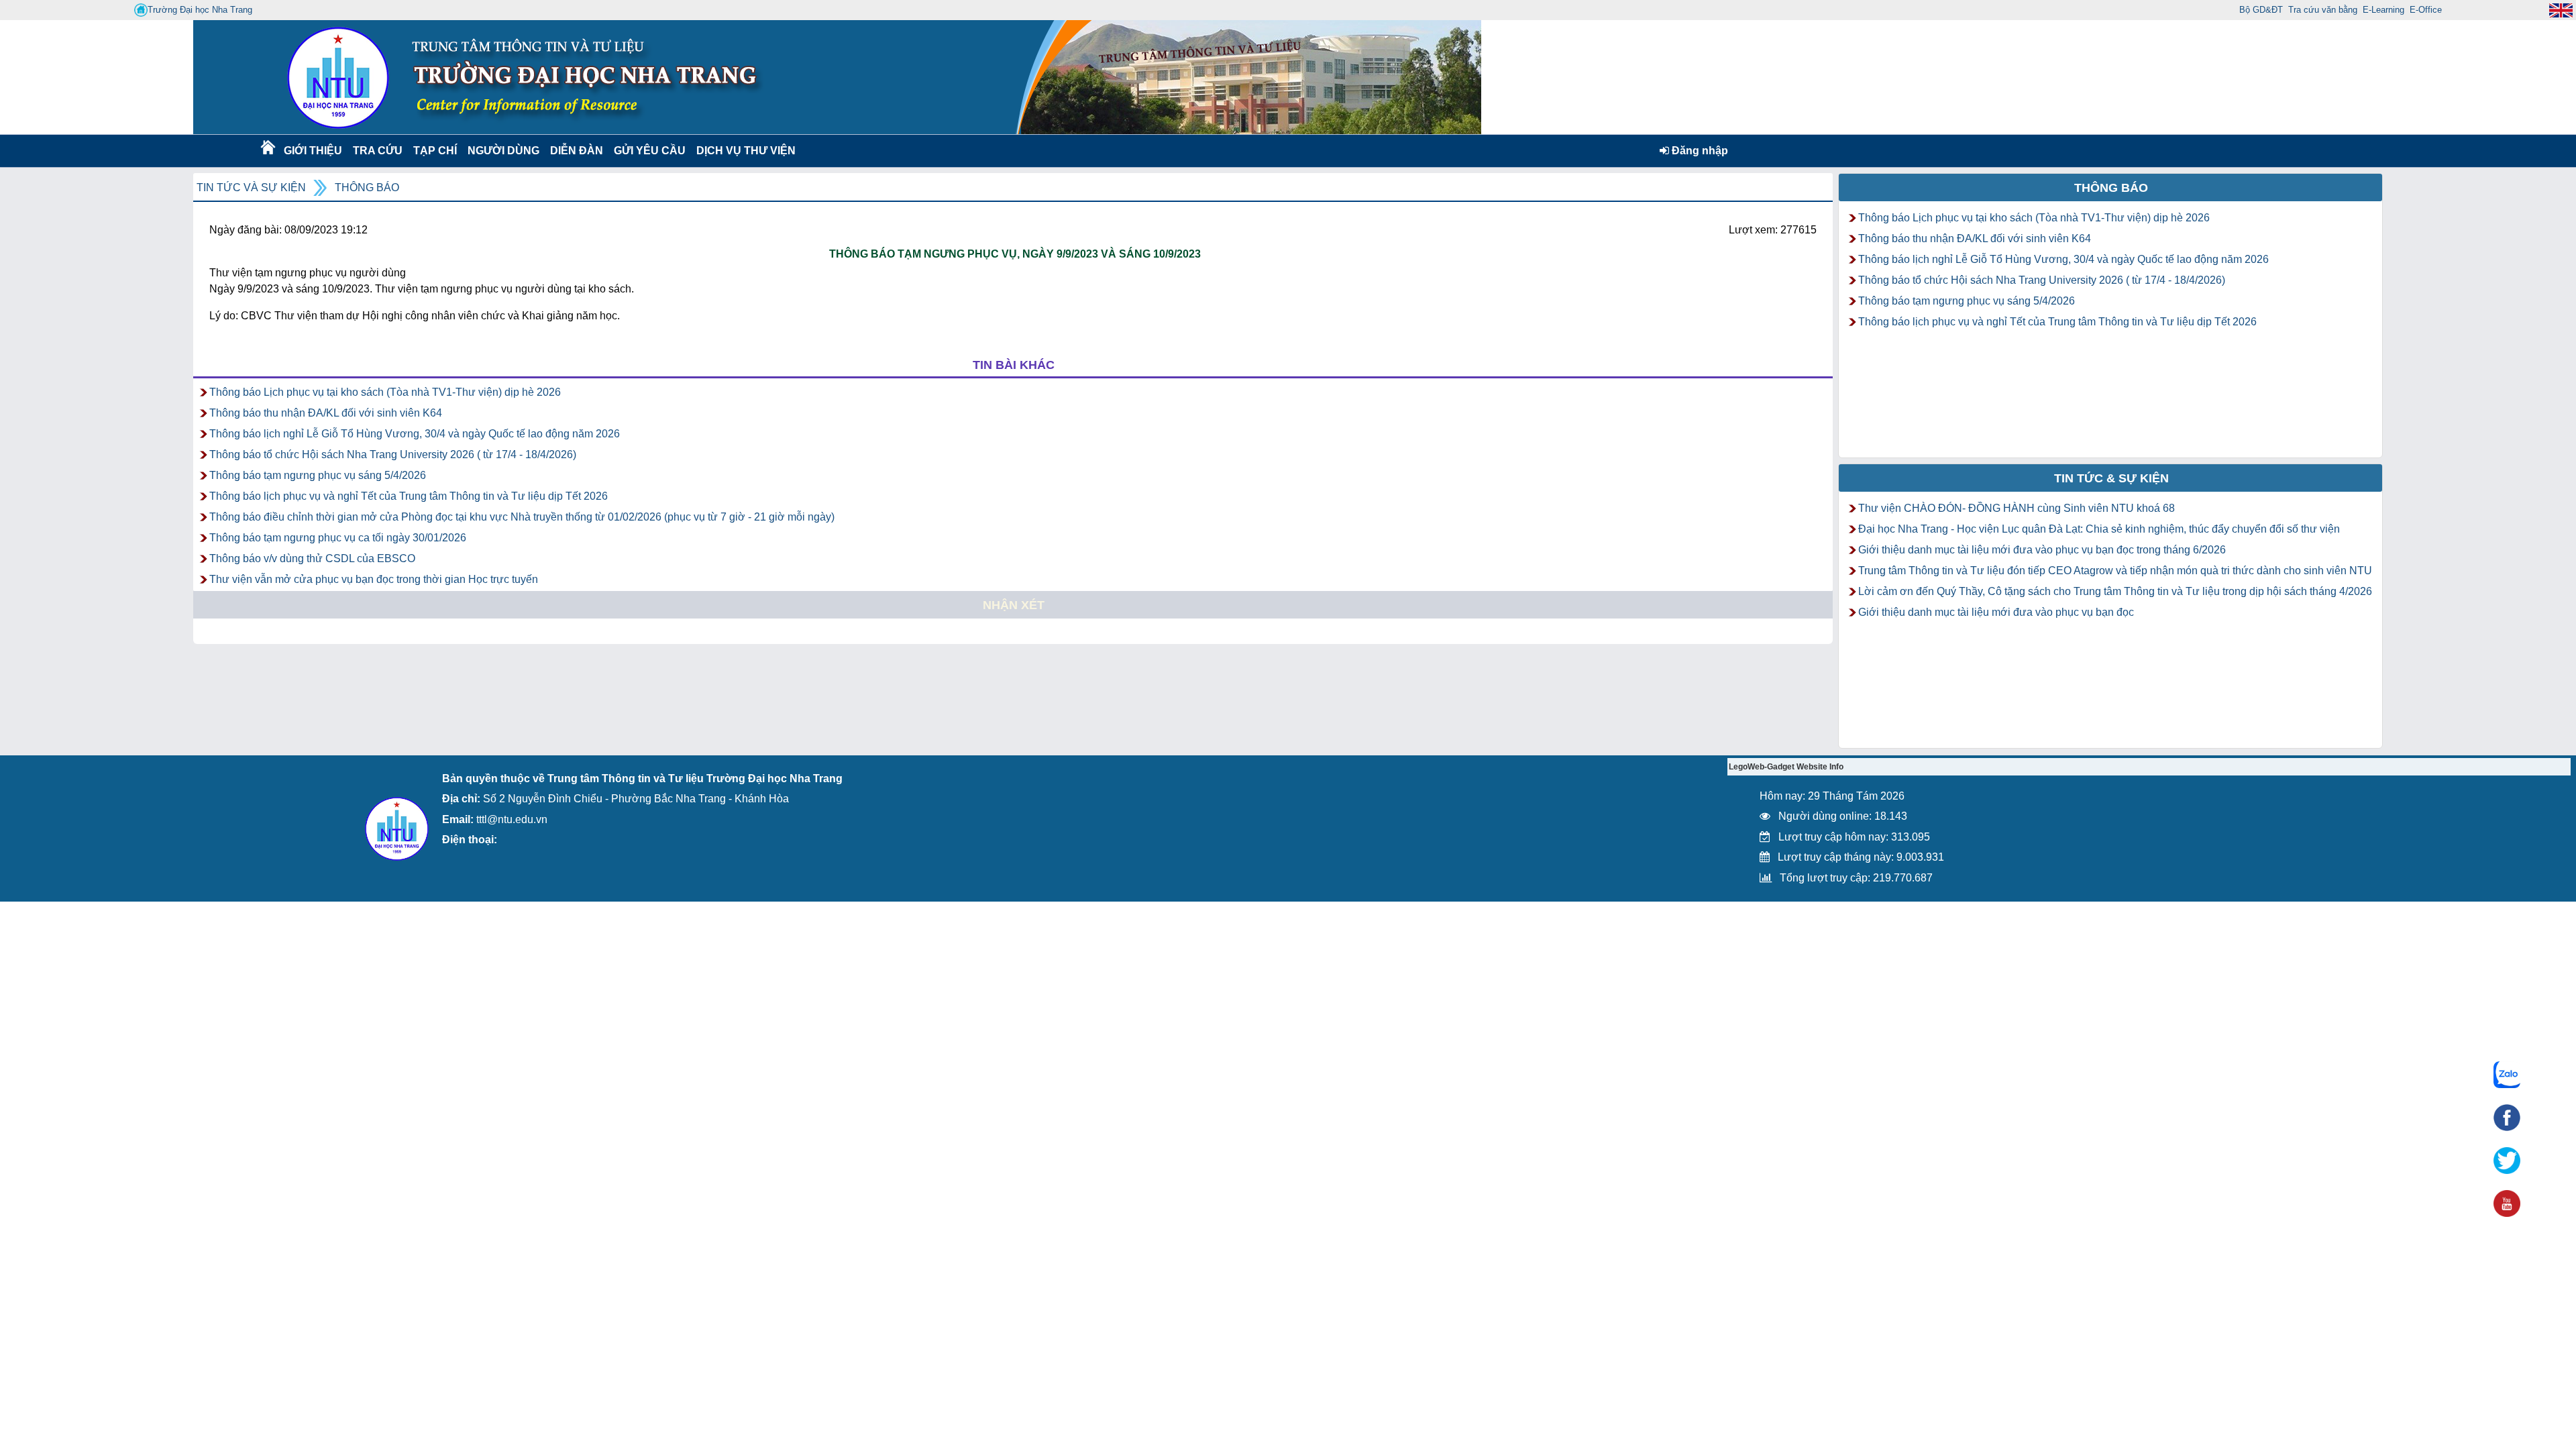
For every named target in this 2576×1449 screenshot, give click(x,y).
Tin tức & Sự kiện (2111, 478)
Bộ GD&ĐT (2261, 10)
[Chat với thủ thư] (2507, 1075)
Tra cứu (377, 151)
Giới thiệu (312, 151)
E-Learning (2383, 10)
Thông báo (367, 187)
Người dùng (502, 151)
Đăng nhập (1699, 151)
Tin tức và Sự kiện (251, 187)
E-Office (2426, 10)
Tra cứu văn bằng (2323, 10)
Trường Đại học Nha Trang (200, 10)
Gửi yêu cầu (650, 151)
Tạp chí (435, 151)
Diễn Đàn (577, 151)
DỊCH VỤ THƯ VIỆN (743, 151)
